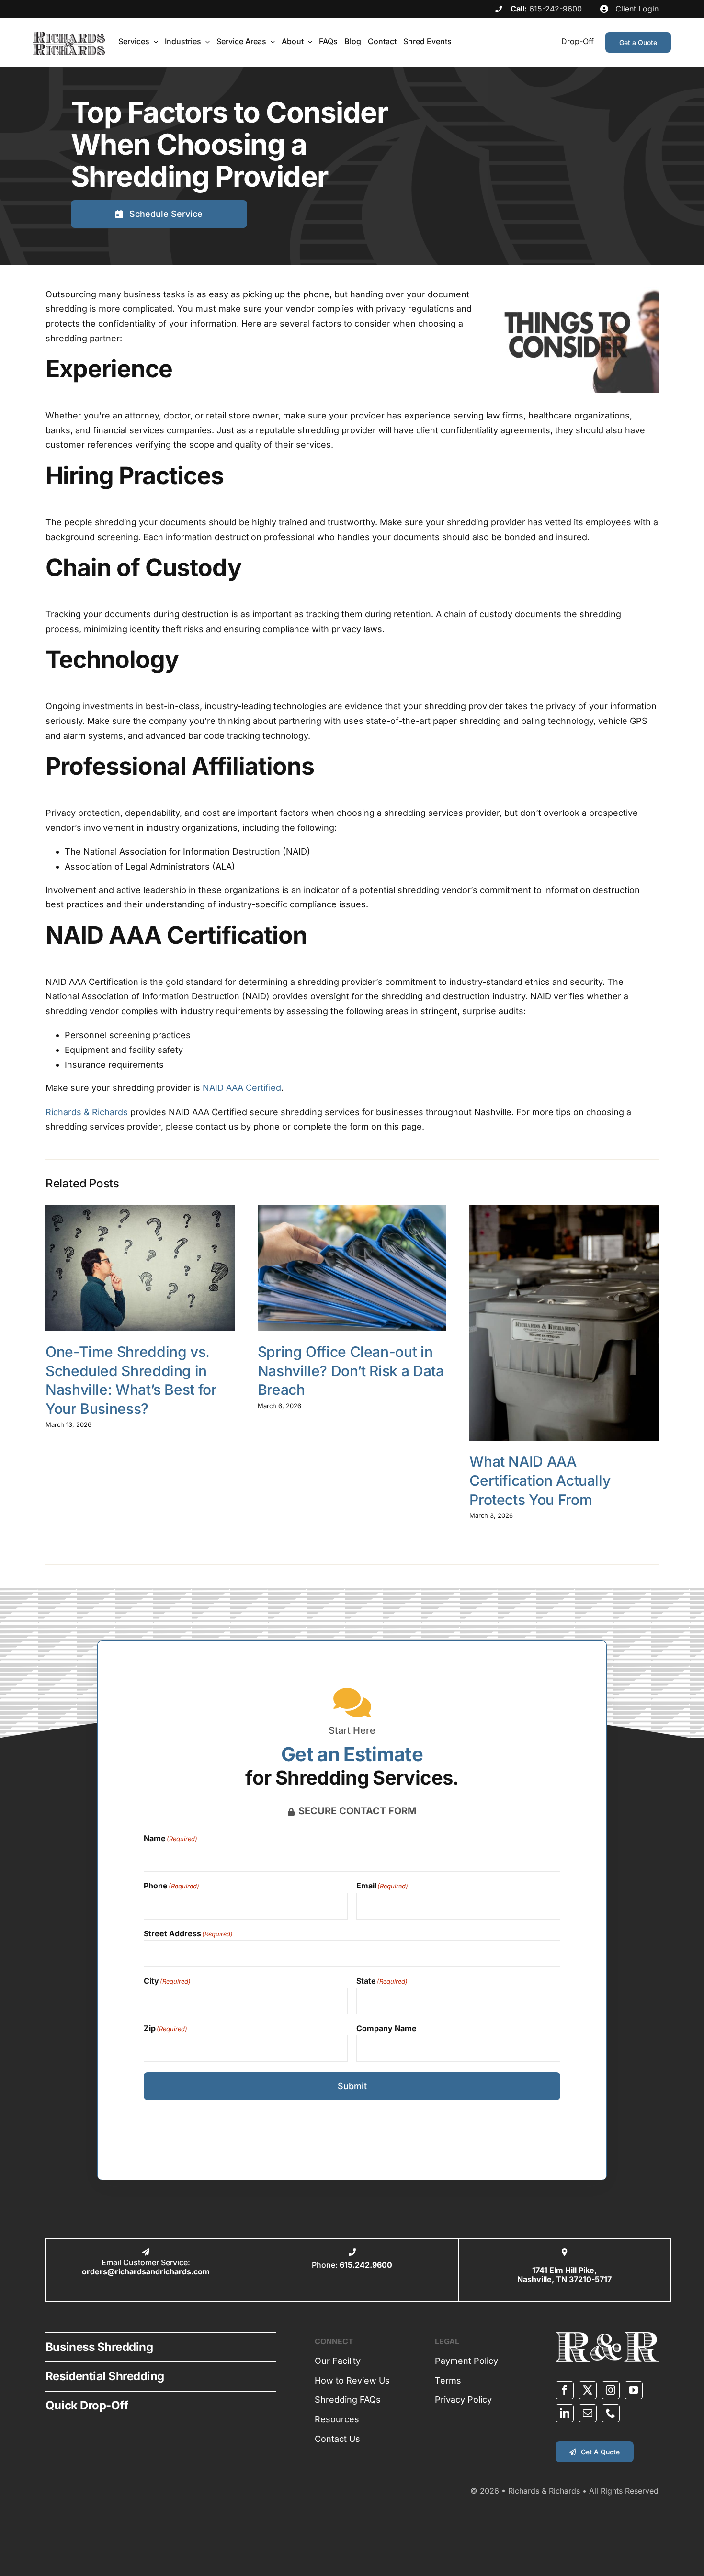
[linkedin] (565, 2413)
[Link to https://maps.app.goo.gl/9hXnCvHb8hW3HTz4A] (564, 2252)
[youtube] (634, 2390)
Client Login (636, 9)
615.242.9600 (366, 2265)
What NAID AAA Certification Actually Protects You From (540, 1480)
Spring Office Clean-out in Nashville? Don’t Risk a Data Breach (351, 1371)
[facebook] (565, 2390)
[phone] (611, 2413)
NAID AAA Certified (242, 1088)
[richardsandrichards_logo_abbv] (607, 2336)
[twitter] (588, 2390)
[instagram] (611, 2390)
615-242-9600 (556, 9)
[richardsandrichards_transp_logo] (69, 36)
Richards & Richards (87, 1112)
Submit (352, 2086)
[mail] (588, 2413)
